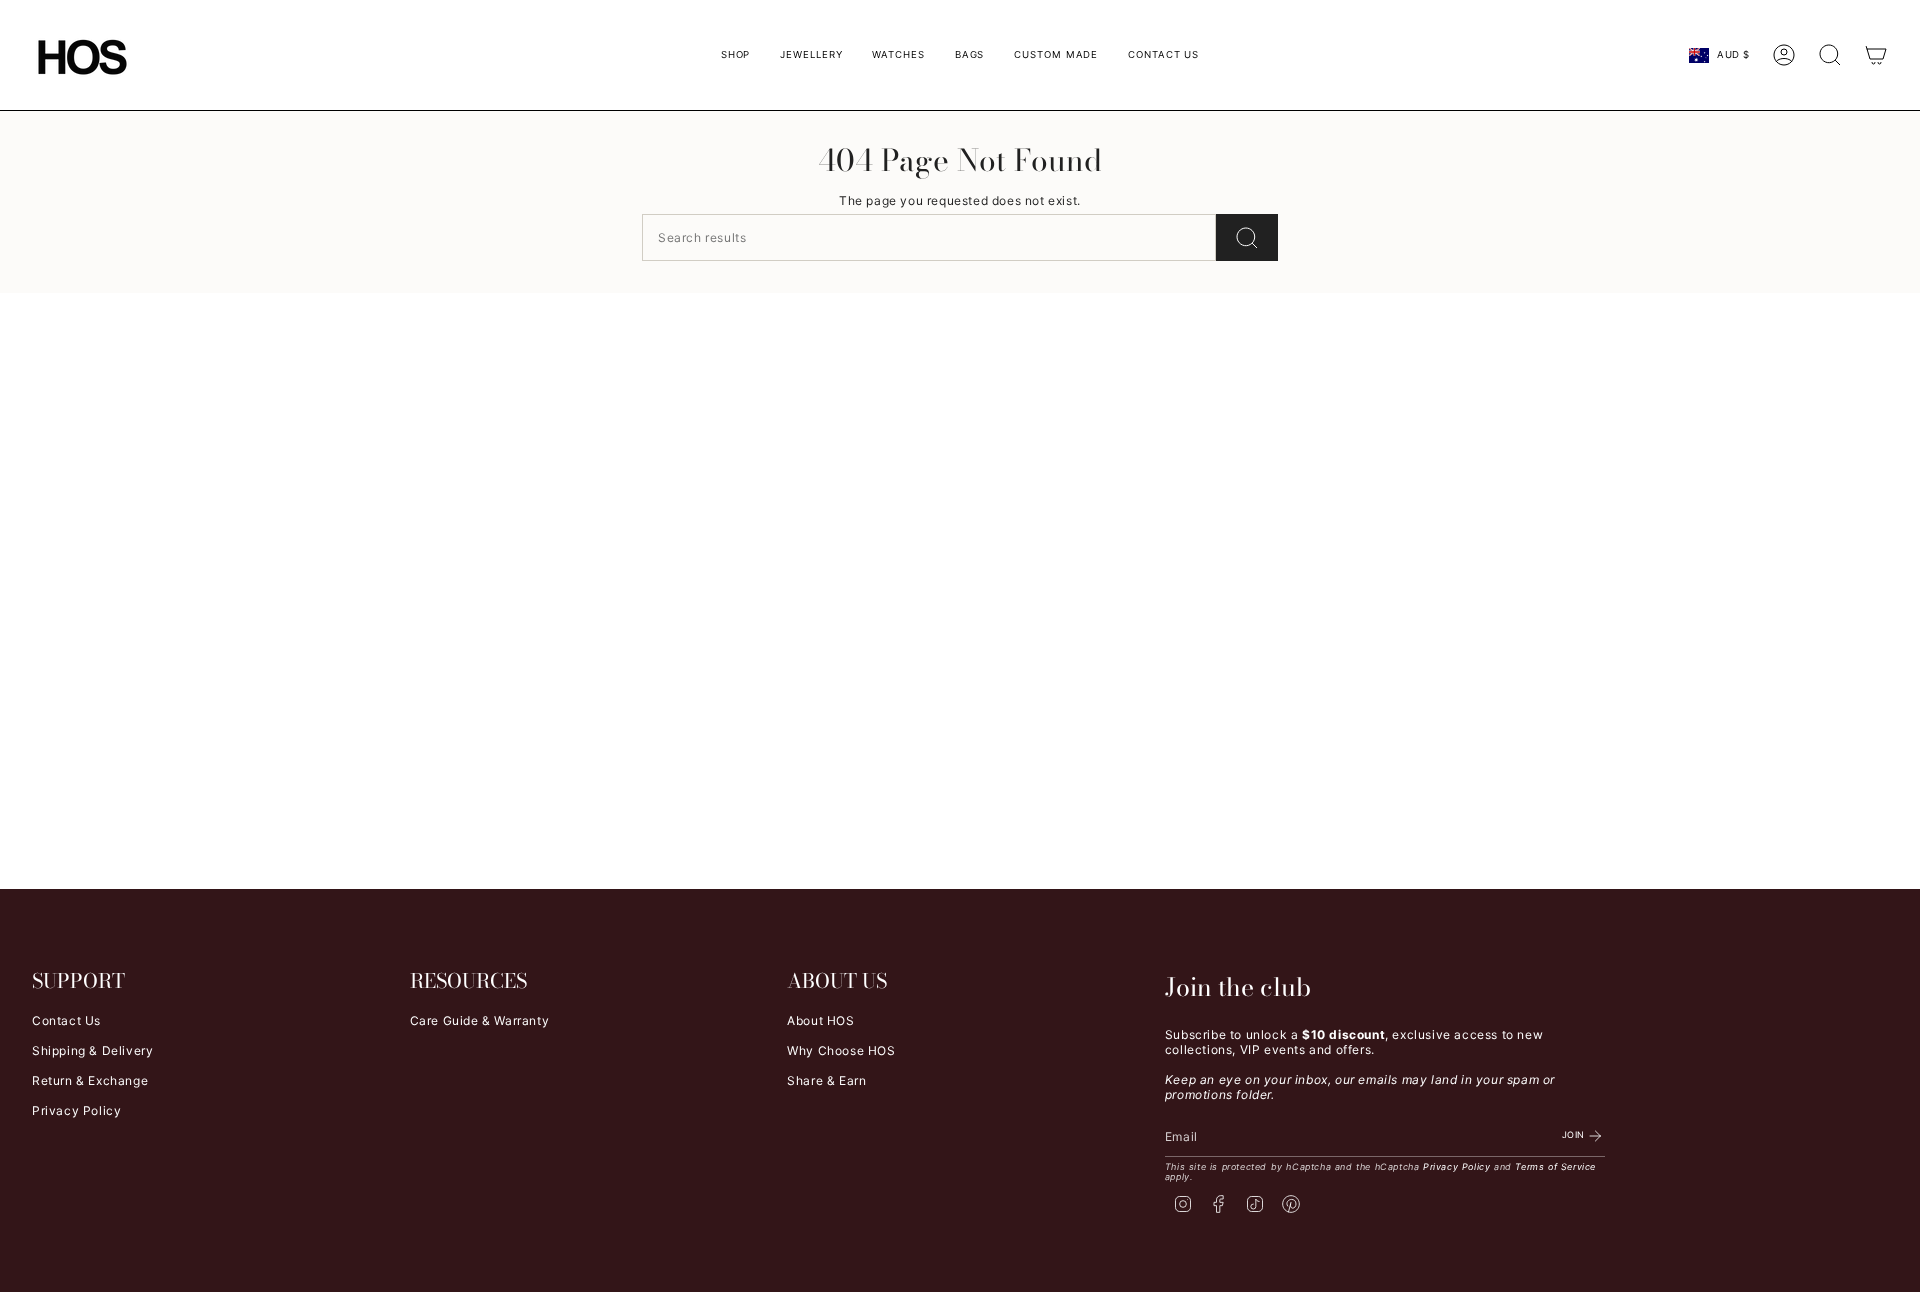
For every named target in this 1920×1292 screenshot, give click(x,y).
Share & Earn (826, 1080)
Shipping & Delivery (92, 1050)
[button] (736, 55)
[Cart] (1876, 55)
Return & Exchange (90, 1080)
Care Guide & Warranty (480, 1020)
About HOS (820, 1020)
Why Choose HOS (841, 1050)
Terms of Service (1555, 1166)
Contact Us (66, 1020)
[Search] (1247, 237)
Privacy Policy (76, 1110)
